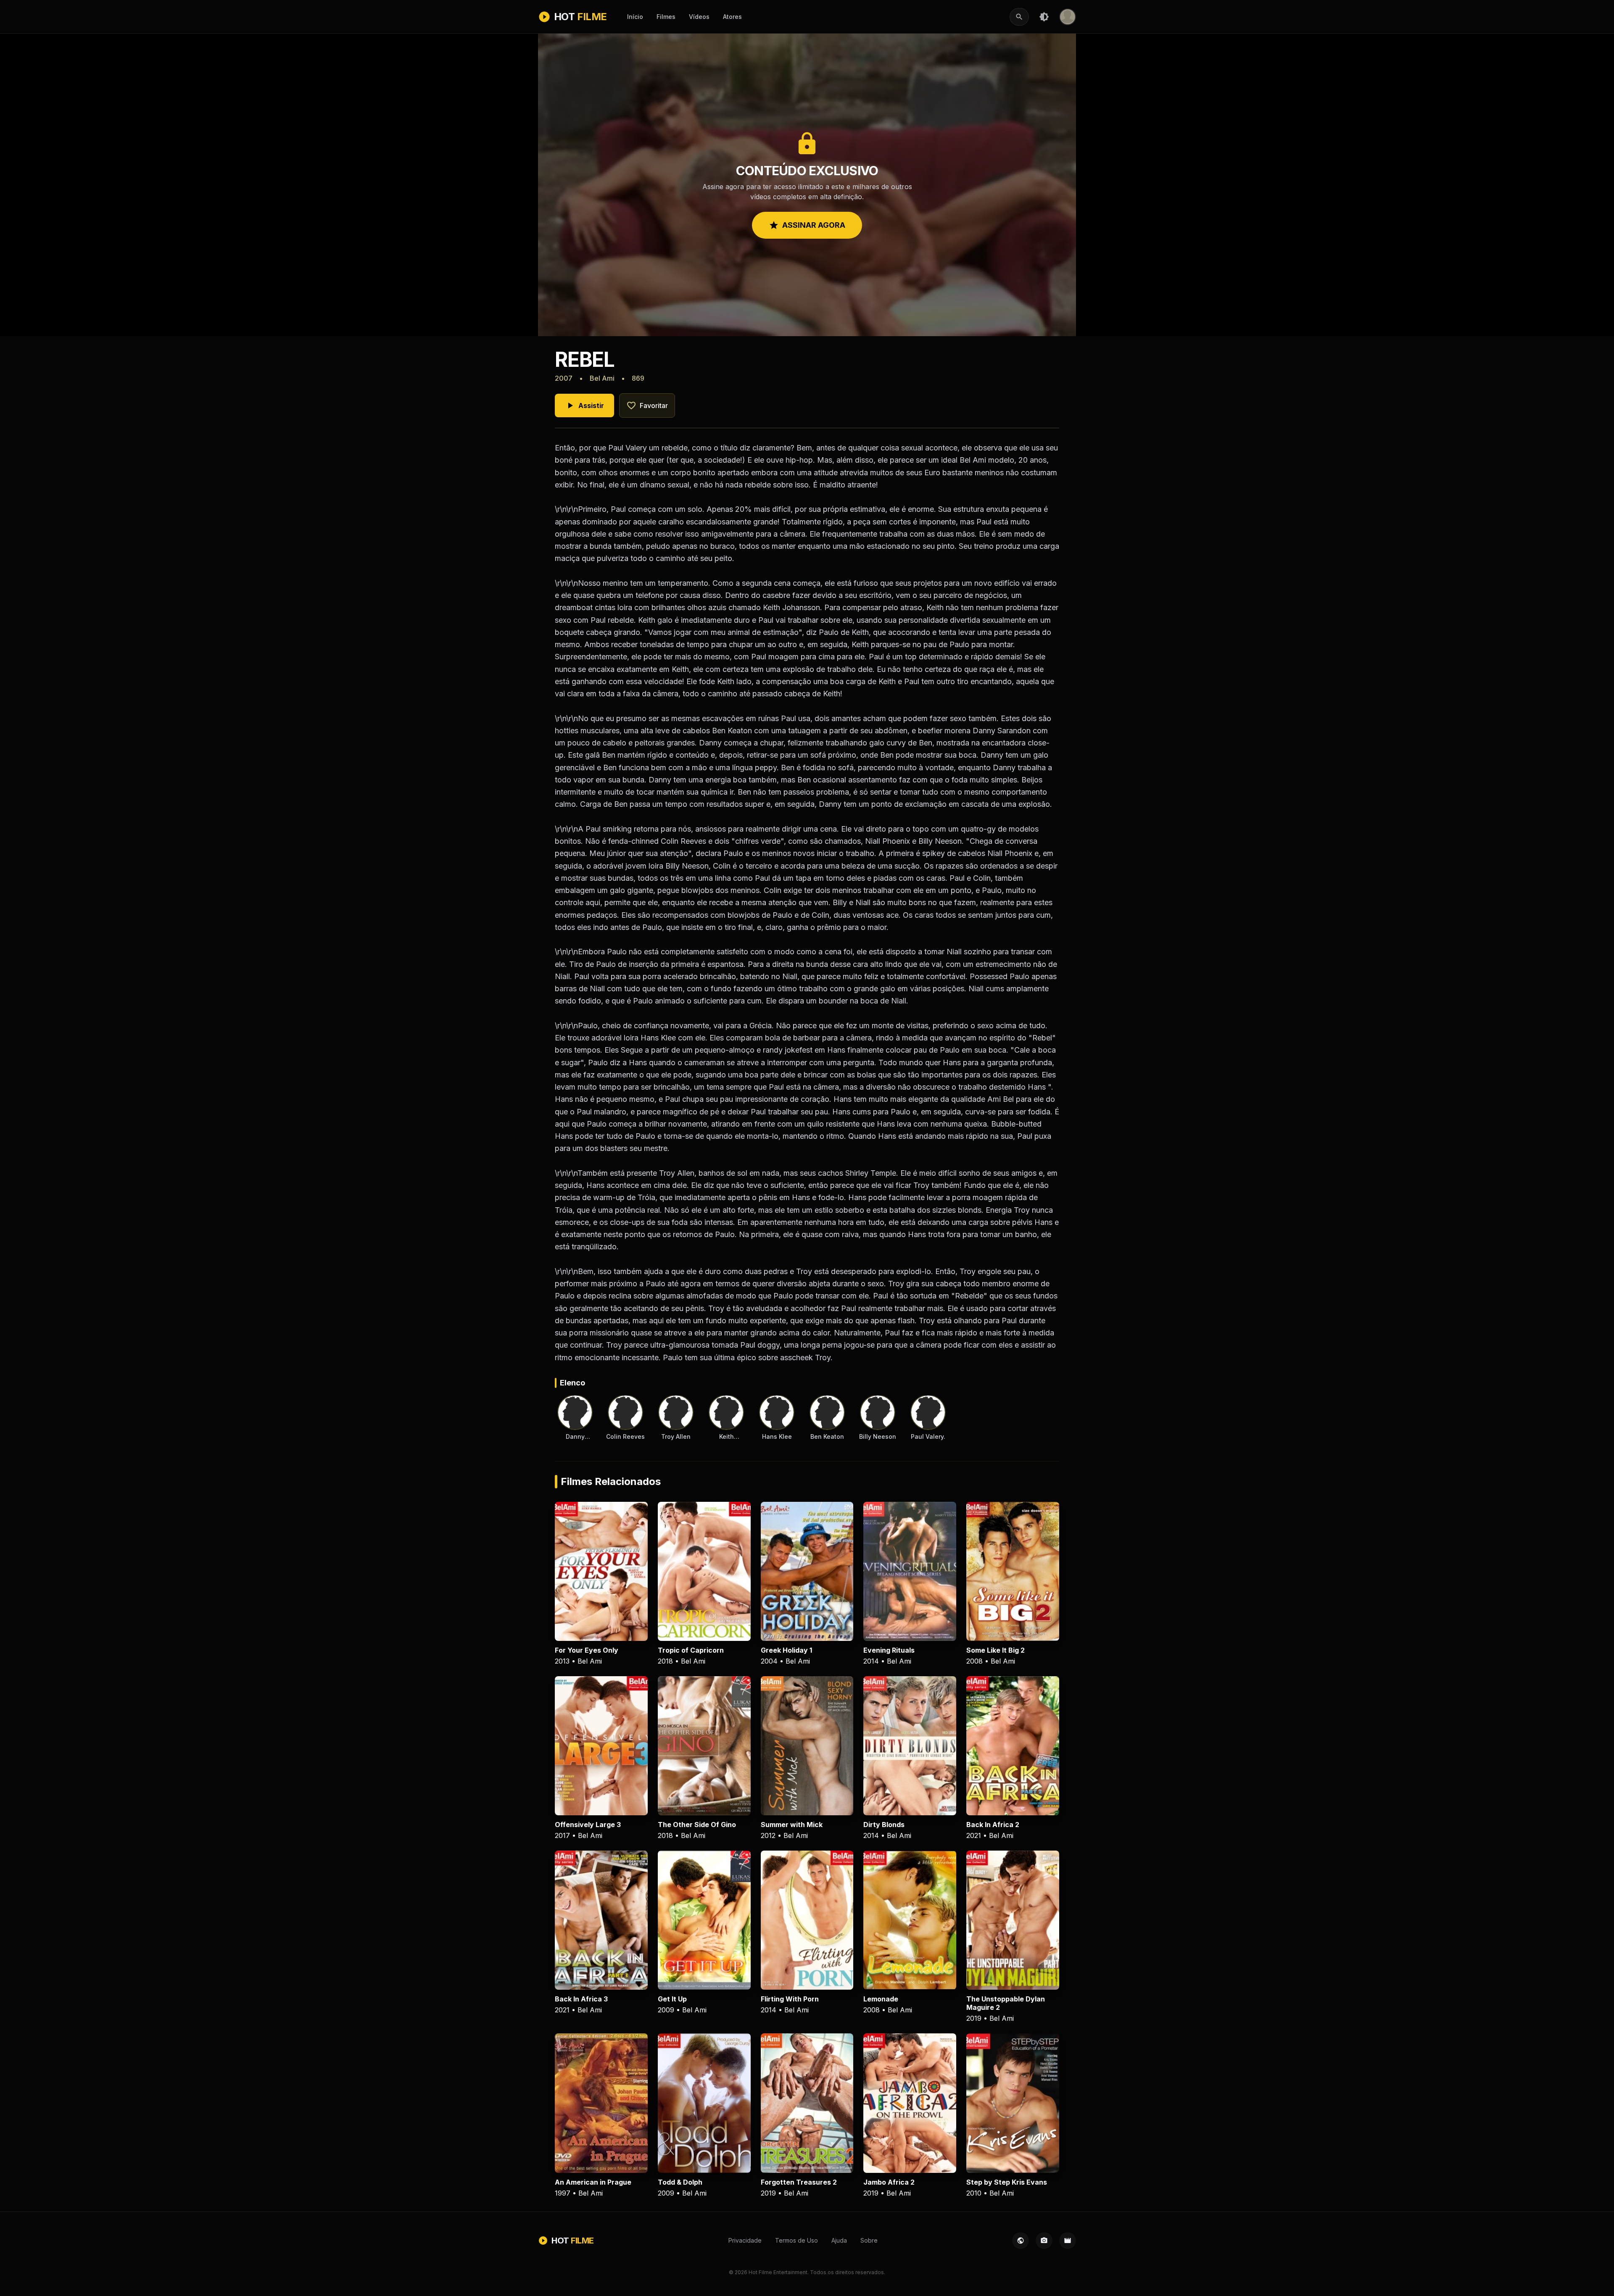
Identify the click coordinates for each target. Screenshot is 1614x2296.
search (1019, 17)
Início (635, 17)
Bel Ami (602, 378)
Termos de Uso (796, 2240)
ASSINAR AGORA (807, 225)
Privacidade (745, 2240)
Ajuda (839, 2240)
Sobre (869, 2240)
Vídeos (699, 17)
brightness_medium (1044, 17)
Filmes (666, 17)
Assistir (584, 405)
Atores (732, 17)
